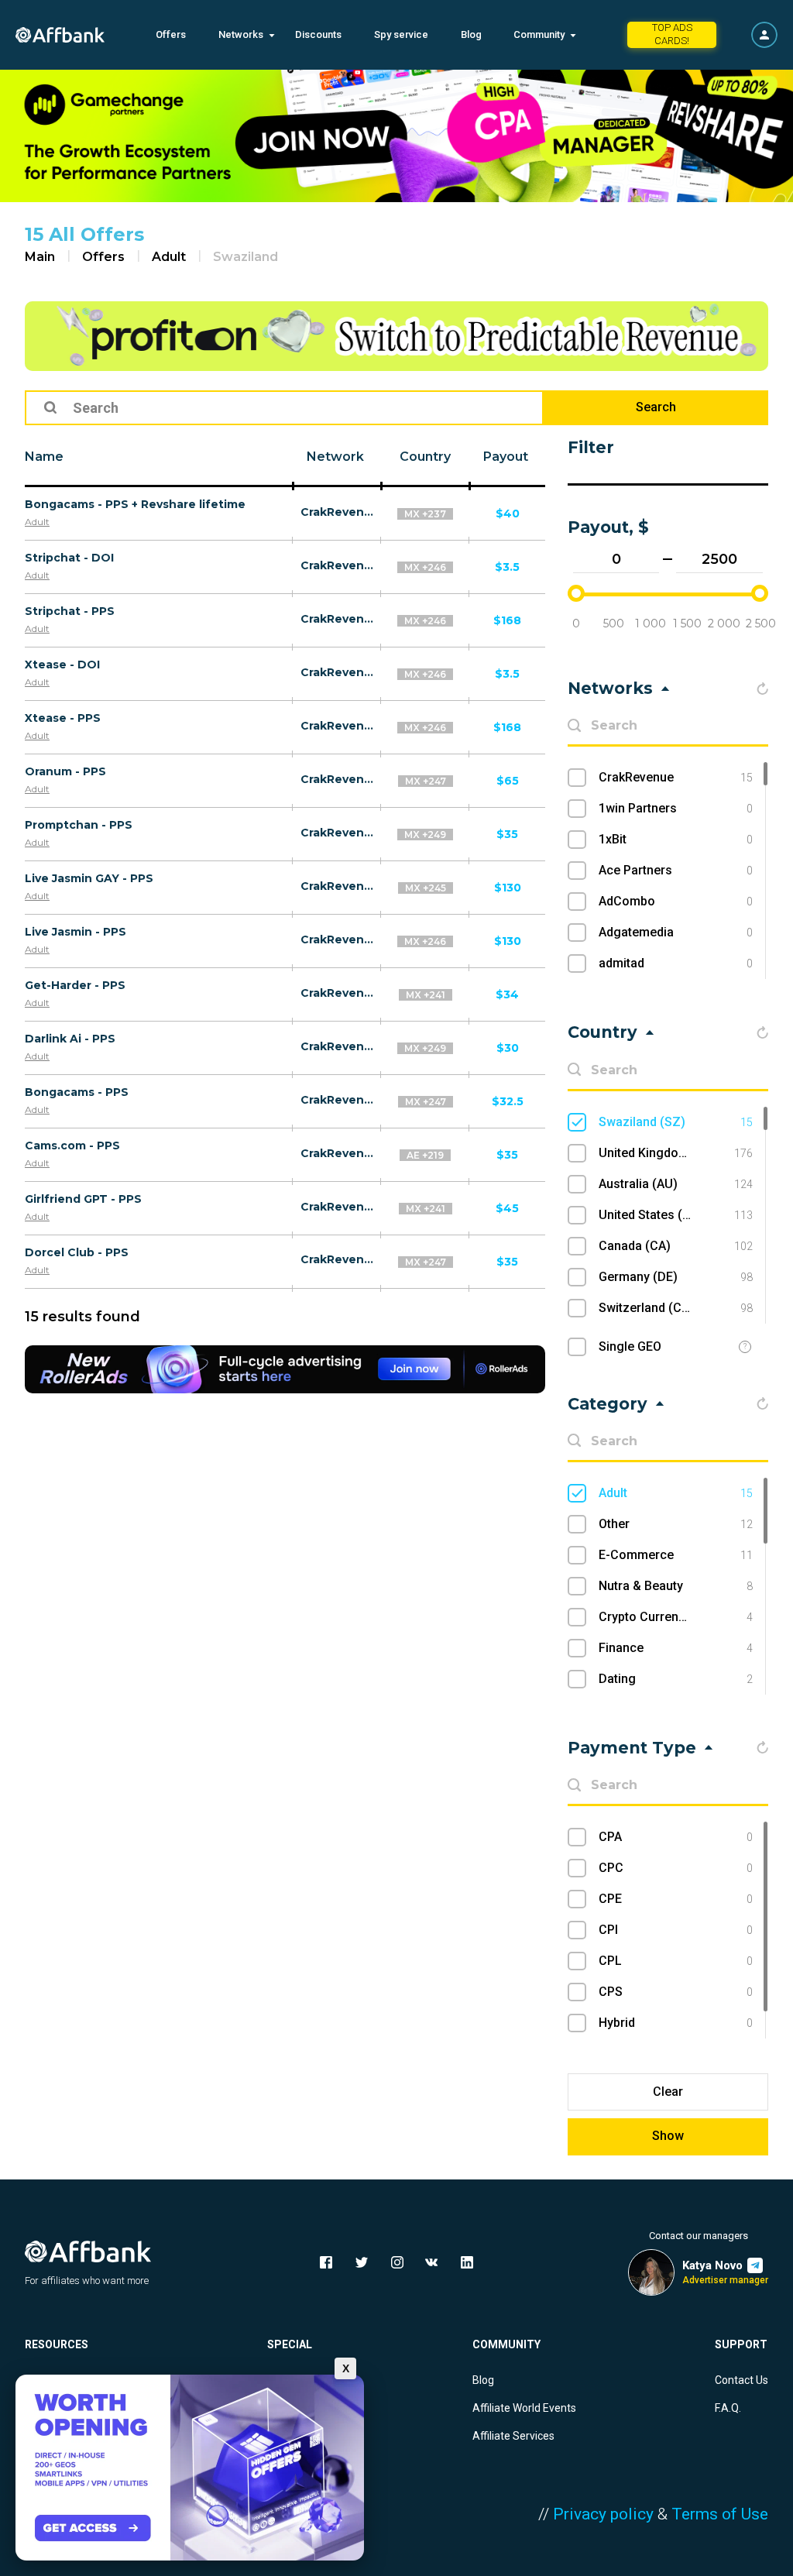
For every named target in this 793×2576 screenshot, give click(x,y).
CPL (676, 1961)
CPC (676, 1868)
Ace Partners (676, 870)
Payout (506, 457)
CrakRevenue (337, 512)
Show (668, 2136)
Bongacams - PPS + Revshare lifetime (135, 504)
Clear (668, 2092)
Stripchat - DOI (69, 558)
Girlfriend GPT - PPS (83, 1199)
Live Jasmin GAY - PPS (89, 878)
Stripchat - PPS (70, 611)
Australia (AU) (676, 1184)
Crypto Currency (676, 1617)
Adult (169, 257)
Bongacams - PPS (77, 1092)
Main (40, 257)
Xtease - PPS (63, 718)
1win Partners (676, 808)
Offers (171, 34)
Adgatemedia (676, 932)
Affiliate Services (513, 2436)
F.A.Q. (728, 2408)
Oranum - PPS (65, 771)
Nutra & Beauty (676, 1586)
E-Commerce (676, 1555)
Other (676, 1524)
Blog (471, 34)
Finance (676, 1648)
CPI (676, 1930)
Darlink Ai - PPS (70, 1039)
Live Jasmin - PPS (76, 932)
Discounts (318, 34)
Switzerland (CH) (676, 1308)
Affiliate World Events (524, 2408)
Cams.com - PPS (72, 1145)
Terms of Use (720, 2514)
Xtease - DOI (62, 665)
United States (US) (676, 1215)
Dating (676, 1679)
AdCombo (676, 901)
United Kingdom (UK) (676, 1153)
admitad (676, 963)
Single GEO (630, 1346)
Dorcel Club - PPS (77, 1252)
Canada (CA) (676, 1246)
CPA (676, 1837)
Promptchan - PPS (79, 825)
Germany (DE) (676, 1277)
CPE (676, 1899)
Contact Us (742, 2380)
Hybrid (676, 2023)
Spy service (401, 34)
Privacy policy (603, 2514)
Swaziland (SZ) (676, 1122)
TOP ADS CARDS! (672, 34)
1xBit (676, 839)
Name (44, 457)
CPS (676, 1992)
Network (335, 457)
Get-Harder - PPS (75, 985)
